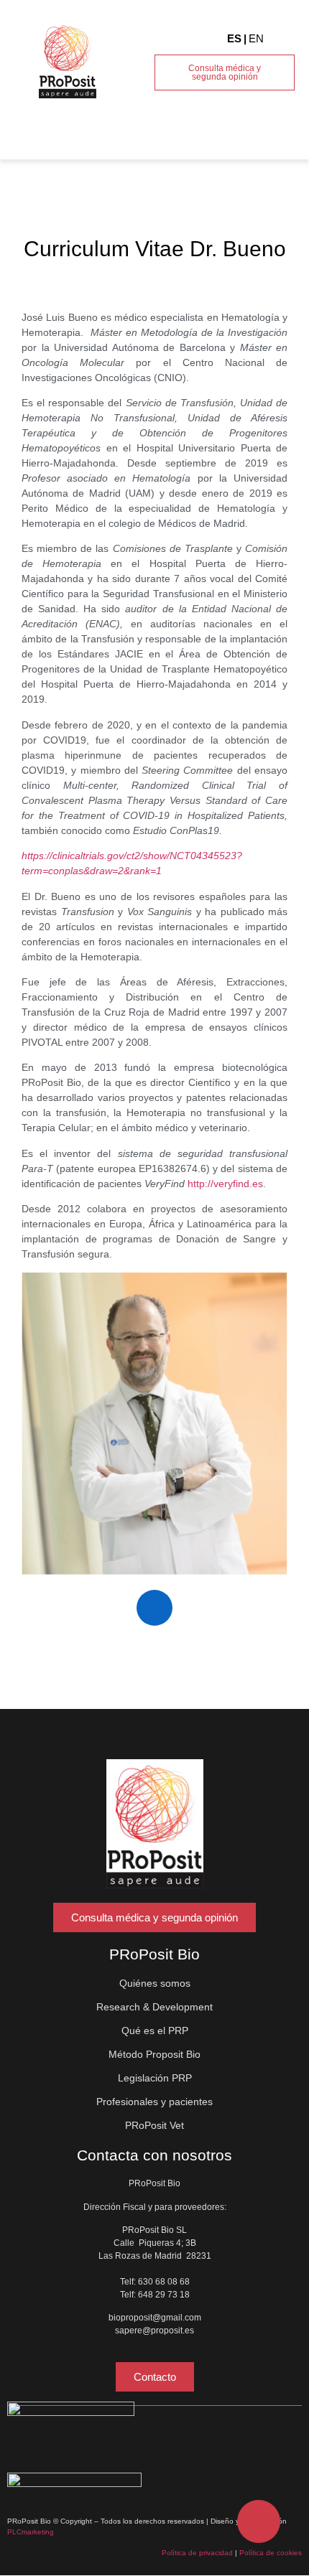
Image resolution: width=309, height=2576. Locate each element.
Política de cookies (271, 2553)
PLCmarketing (31, 2532)
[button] (281, 136)
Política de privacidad (197, 2553)
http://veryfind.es (225, 1184)
